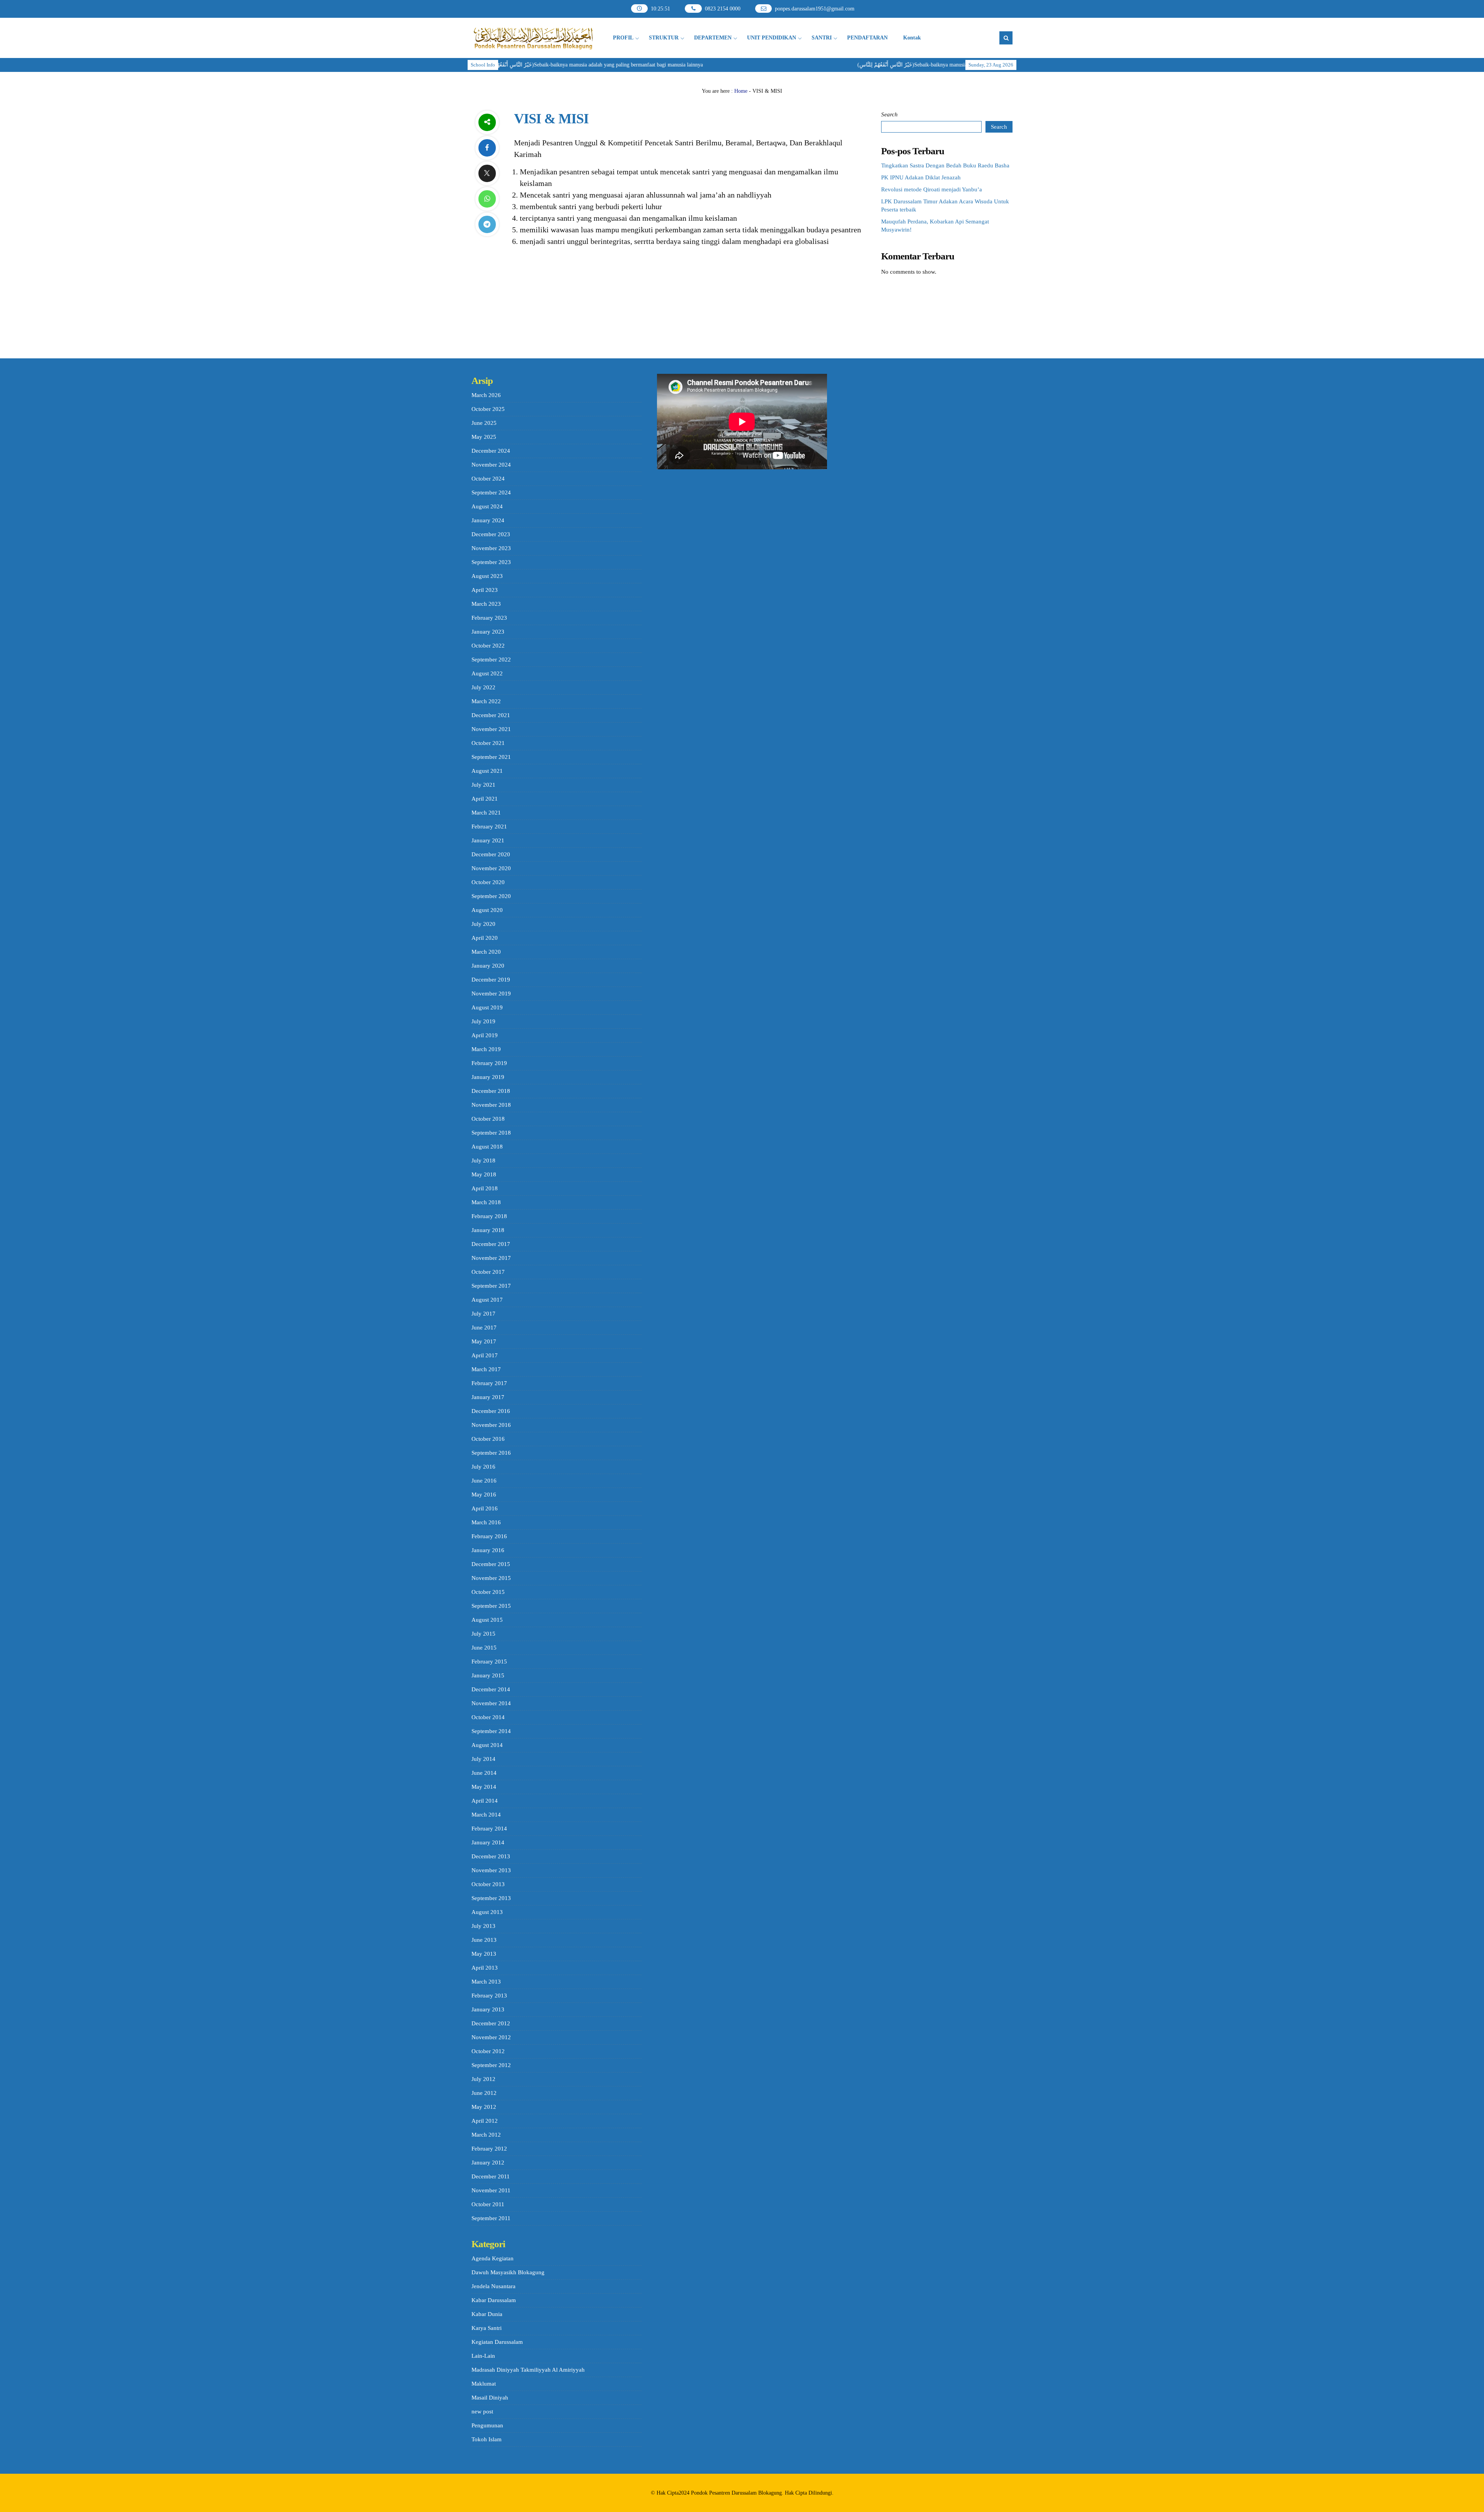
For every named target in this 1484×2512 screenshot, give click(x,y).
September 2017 (491, 1286)
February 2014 (489, 1829)
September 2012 (491, 2065)
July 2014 (483, 1759)
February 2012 (489, 2149)
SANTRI (822, 38)
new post (482, 2411)
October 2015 (488, 1592)
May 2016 (484, 1495)
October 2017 (488, 1272)
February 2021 (489, 827)
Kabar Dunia (487, 2314)
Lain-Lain (483, 2356)
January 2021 (488, 840)
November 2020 (491, 868)
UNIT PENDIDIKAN (772, 38)
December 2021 (491, 715)
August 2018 (487, 1147)
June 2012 (484, 2093)
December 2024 (491, 451)
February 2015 (489, 1662)
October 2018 (488, 1119)
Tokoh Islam (487, 2439)
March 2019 (486, 1049)
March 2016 (486, 1522)
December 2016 (491, 1411)
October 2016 (488, 1439)
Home (741, 91)
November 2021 (491, 729)
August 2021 (487, 771)
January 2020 (488, 966)
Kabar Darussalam (494, 2300)
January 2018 (488, 1230)
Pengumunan (487, 2425)
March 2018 (486, 1202)
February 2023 (489, 618)
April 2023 (485, 590)
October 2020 (488, 882)
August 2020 (487, 910)
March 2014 (486, 1815)
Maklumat (484, 2384)
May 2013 (484, 1954)
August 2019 (487, 1007)
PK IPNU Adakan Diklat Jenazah (921, 177)
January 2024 (488, 520)
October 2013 (488, 1884)
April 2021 (485, 799)
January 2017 (488, 1397)
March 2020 (486, 952)
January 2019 (488, 1077)
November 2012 (491, 2037)
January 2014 (488, 1842)
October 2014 (488, 1717)
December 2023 (491, 534)
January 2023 (488, 632)
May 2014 (484, 1787)
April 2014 (485, 1801)
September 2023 (491, 562)
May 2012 (484, 2107)
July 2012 (483, 2079)
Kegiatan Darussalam (497, 2342)
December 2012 (491, 2023)
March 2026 (486, 395)
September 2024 (491, 493)
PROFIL (623, 38)
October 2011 (488, 2204)
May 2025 (484, 437)
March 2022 (486, 701)
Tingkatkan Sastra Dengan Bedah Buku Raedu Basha (945, 165)
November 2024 (491, 465)
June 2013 (484, 1940)
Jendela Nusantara (494, 2286)
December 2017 (491, 1244)
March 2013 (486, 1982)
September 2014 (491, 1731)
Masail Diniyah (490, 2398)
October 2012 (488, 2051)
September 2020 (491, 896)
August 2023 (487, 576)
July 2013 (483, 1926)
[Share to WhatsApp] (487, 199)
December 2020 (491, 854)
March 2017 (486, 1369)
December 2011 (491, 2176)
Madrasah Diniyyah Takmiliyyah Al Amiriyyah (528, 2370)
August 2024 (487, 506)
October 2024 (488, 479)
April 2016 (485, 1508)
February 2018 (489, 1216)
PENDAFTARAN (867, 38)
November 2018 (491, 1105)
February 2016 (489, 1536)
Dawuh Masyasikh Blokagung (508, 2272)
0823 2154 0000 (723, 9)
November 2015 (491, 1578)
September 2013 (491, 1898)
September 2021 (491, 757)
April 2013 (485, 1968)
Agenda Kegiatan (493, 2258)
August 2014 (487, 1745)
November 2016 (491, 1425)
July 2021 (483, 785)
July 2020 (483, 924)
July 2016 (483, 1467)
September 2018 (491, 1133)
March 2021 (486, 813)
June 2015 (484, 1648)
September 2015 (491, 1606)
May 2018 (484, 1174)
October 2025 (488, 409)
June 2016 (484, 1481)
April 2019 (485, 1035)
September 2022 (491, 660)
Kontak (912, 38)
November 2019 (491, 994)
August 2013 (487, 1912)
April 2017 (485, 1355)
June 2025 (484, 423)
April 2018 (485, 1188)
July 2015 (483, 1634)
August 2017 (487, 1300)
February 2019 (489, 1063)
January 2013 (488, 2009)
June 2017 (484, 1328)
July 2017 (483, 1314)
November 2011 (491, 2190)
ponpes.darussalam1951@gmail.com (815, 9)
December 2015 (491, 1564)
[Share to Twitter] (487, 173)
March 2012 (486, 2135)
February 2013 (489, 1996)
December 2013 (491, 1856)
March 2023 (486, 604)
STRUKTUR (664, 38)
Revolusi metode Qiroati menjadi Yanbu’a (932, 189)
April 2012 (485, 2121)
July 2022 (483, 687)
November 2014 (491, 1703)
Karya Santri (487, 2328)
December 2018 (491, 1091)
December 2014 (491, 1689)
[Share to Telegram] (487, 224)
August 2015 (487, 1620)
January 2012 (488, 2163)
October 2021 (488, 743)
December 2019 (491, 980)
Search (889, 114)
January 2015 (488, 1675)
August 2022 (487, 673)
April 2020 (485, 938)
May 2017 (484, 1341)
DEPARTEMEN (713, 38)
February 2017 (489, 1383)
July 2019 (483, 1021)
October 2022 (488, 646)
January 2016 (488, 1550)
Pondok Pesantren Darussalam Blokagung (736, 2493)
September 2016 (491, 1453)
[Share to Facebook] (487, 148)
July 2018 (483, 1161)
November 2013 (491, 1870)
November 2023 (491, 548)
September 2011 (491, 2218)
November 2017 (491, 1258)
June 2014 (484, 1773)
